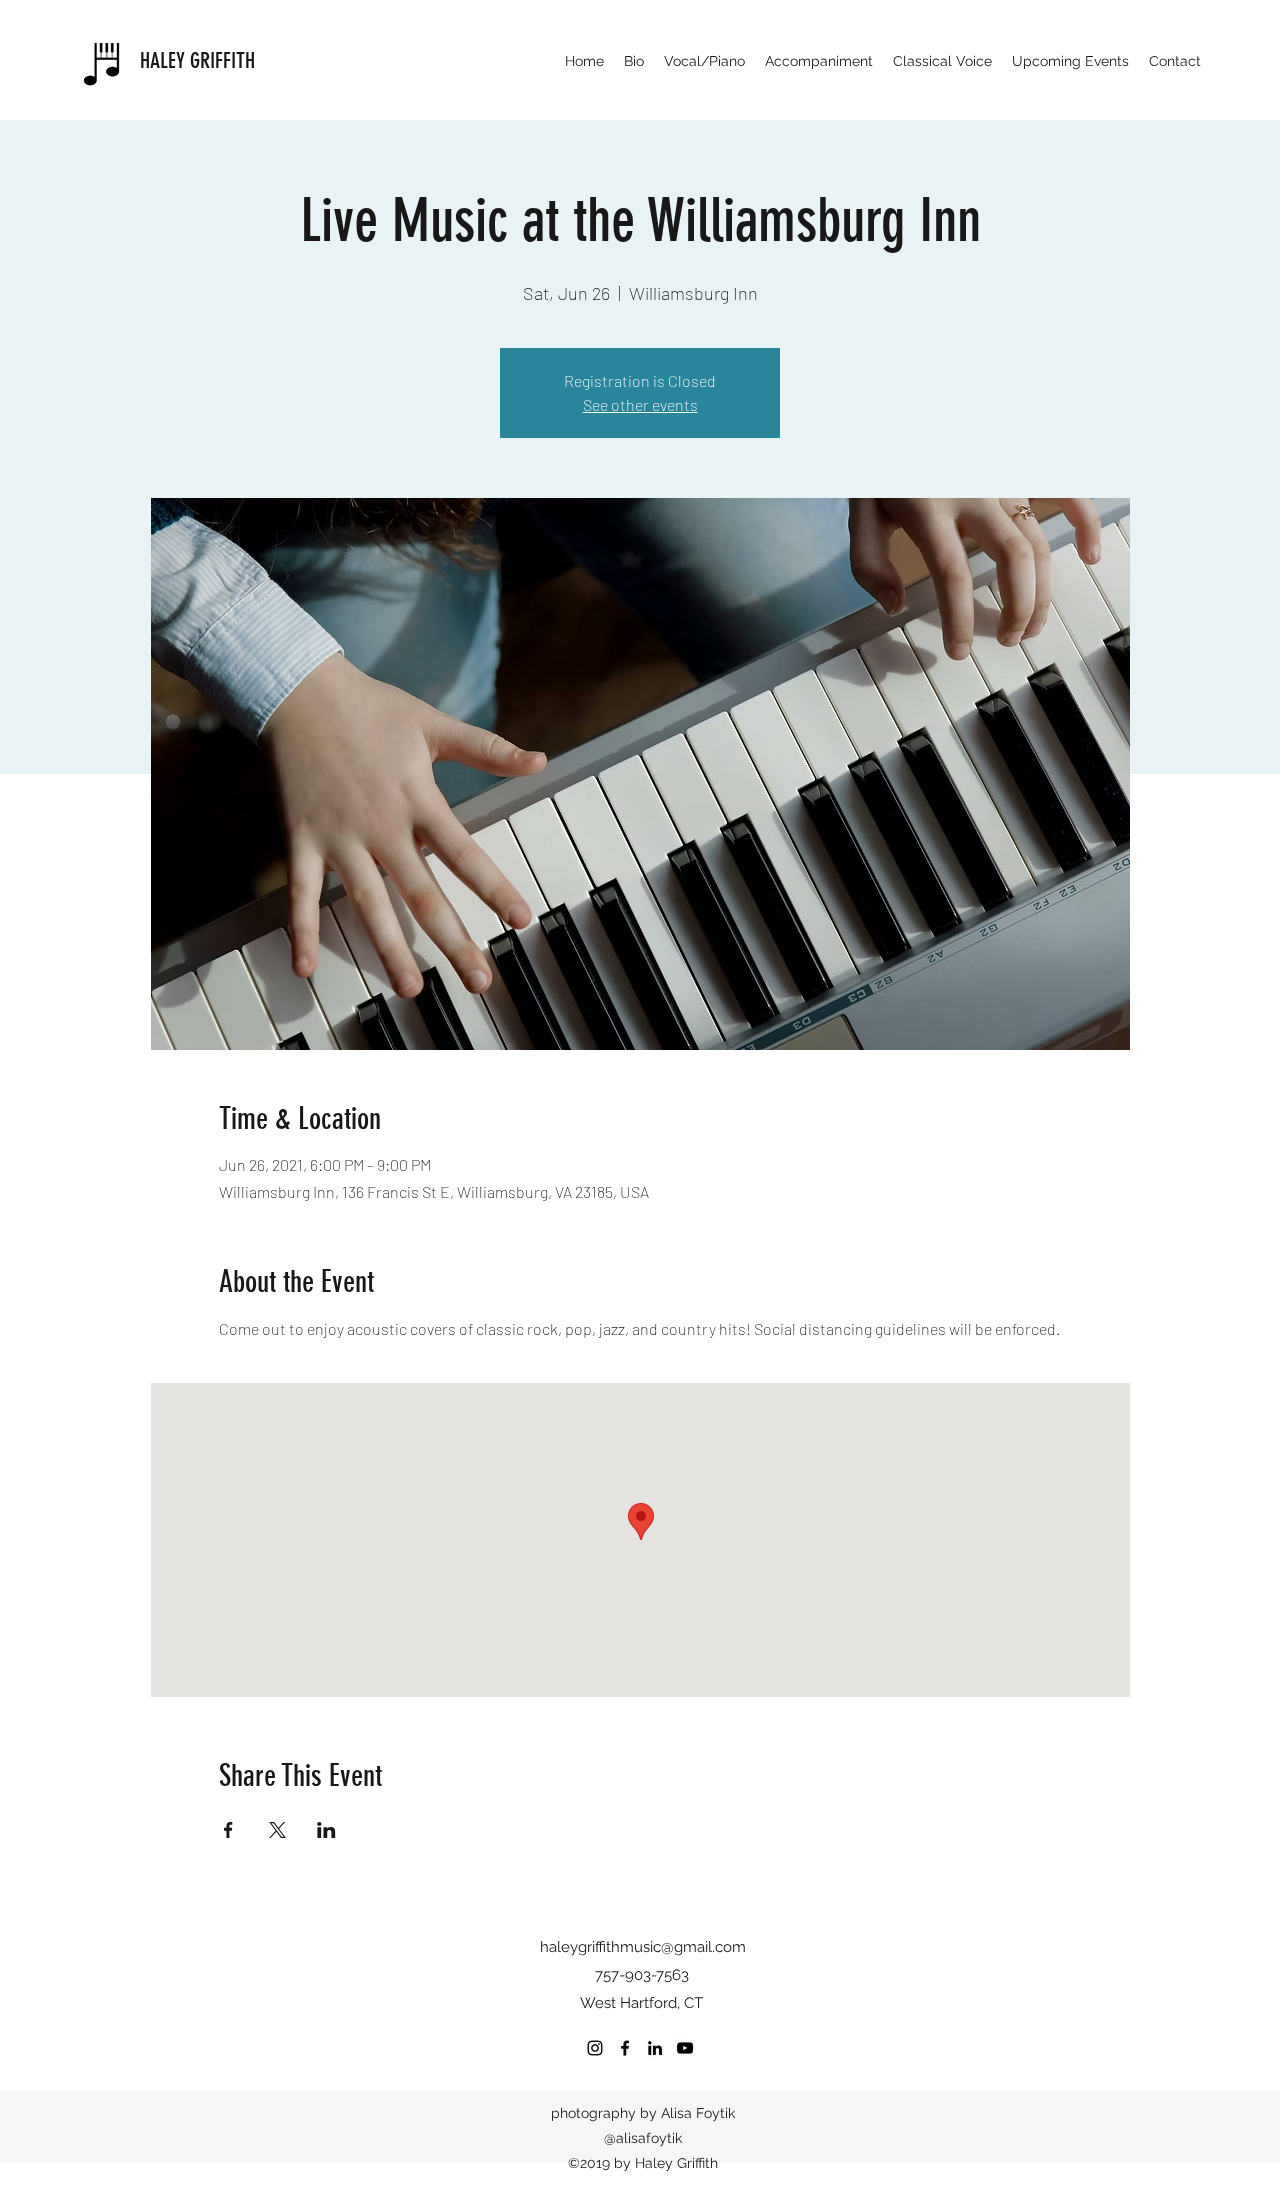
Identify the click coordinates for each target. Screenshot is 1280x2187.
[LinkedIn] (655, 2048)
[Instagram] (595, 2048)
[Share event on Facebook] (228, 1830)
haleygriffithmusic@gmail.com (643, 1947)
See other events (640, 404)
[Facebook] (625, 2048)
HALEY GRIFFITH (197, 60)
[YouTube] (685, 2048)
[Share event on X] (277, 1830)
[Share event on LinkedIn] (326, 1830)
